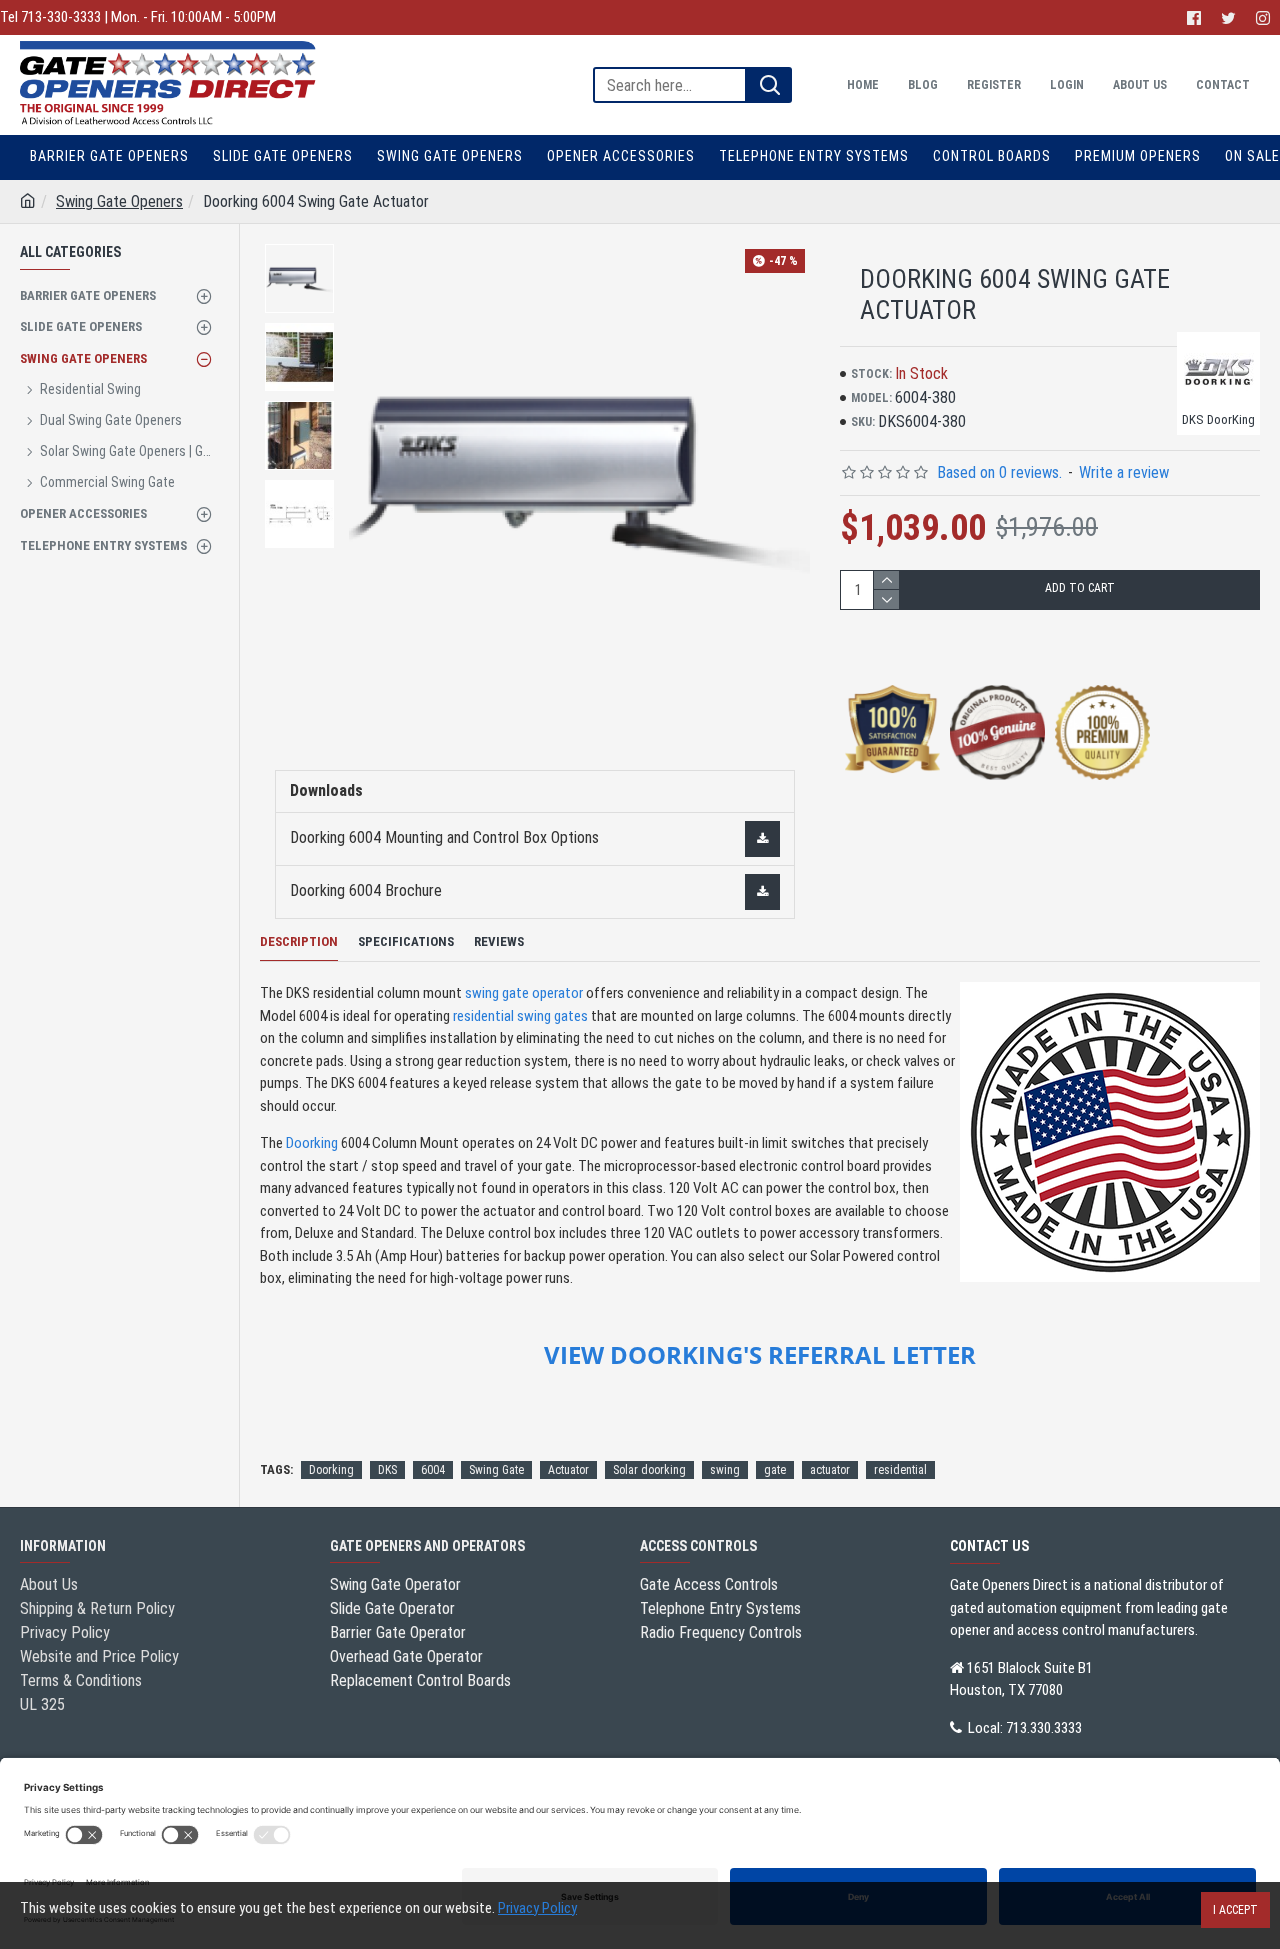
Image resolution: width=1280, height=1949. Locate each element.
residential (900, 1470)
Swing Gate (496, 1470)
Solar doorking (649, 1470)
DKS (387, 1470)
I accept (1235, 1910)
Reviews (499, 941)
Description (299, 941)
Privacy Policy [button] (537, 1908)
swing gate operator (524, 993)
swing (725, 1470)
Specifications (406, 941)
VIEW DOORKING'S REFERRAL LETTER (760, 1355)
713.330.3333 (1044, 1728)
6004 (433, 1470)
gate (775, 1470)
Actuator (568, 1470)
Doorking (312, 1143)
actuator (830, 1470)
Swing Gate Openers (119, 201)
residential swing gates (520, 1016)
